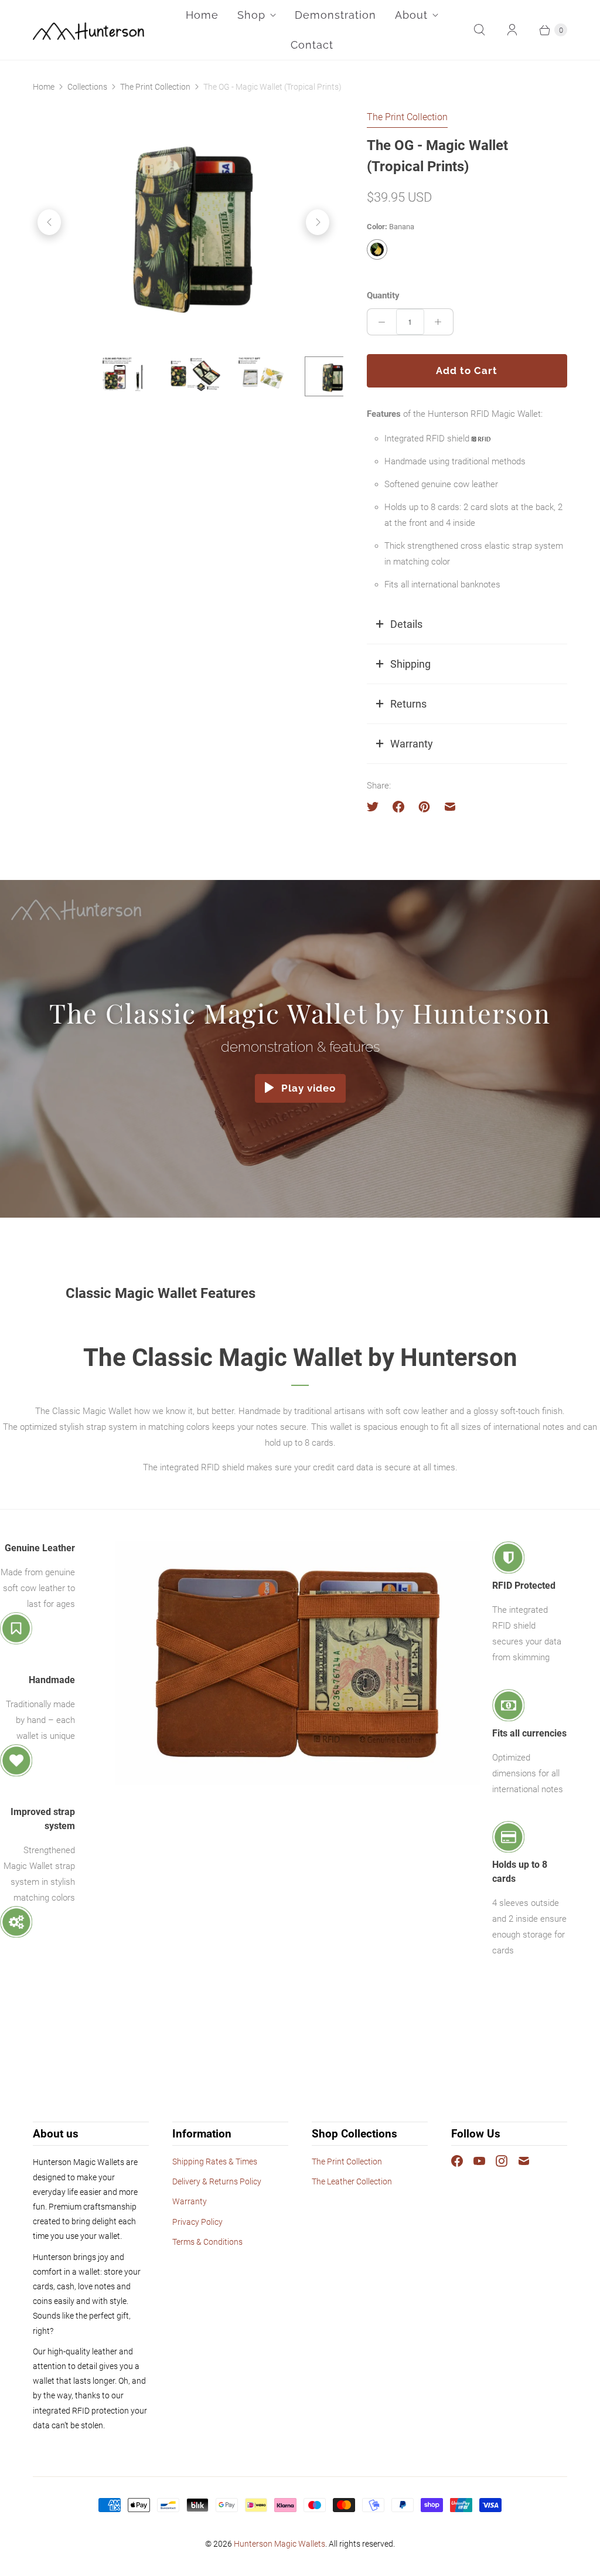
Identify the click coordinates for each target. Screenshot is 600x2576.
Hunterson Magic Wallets (279, 2544)
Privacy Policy (197, 2222)
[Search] (479, 30)
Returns (408, 704)
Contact (312, 45)
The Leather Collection (352, 2181)
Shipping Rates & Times (215, 2162)
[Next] (318, 222)
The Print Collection (155, 87)
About (411, 15)
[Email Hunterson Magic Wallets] (529, 2161)
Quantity (383, 295)
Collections (87, 87)
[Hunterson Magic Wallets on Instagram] (507, 2161)
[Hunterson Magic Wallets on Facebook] (462, 2161)
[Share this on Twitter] (376, 807)
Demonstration (335, 15)
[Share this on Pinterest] (424, 807)
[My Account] (512, 30)
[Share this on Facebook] (398, 807)
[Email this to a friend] (450, 807)
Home (202, 15)
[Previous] (49, 222)
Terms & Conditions (207, 2242)
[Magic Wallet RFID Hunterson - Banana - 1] (183, 222)
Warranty (412, 744)
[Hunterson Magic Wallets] (88, 31)
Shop (251, 15)
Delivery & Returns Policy (217, 2181)
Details (406, 624)
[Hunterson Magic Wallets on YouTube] (485, 2161)
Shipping (410, 664)
